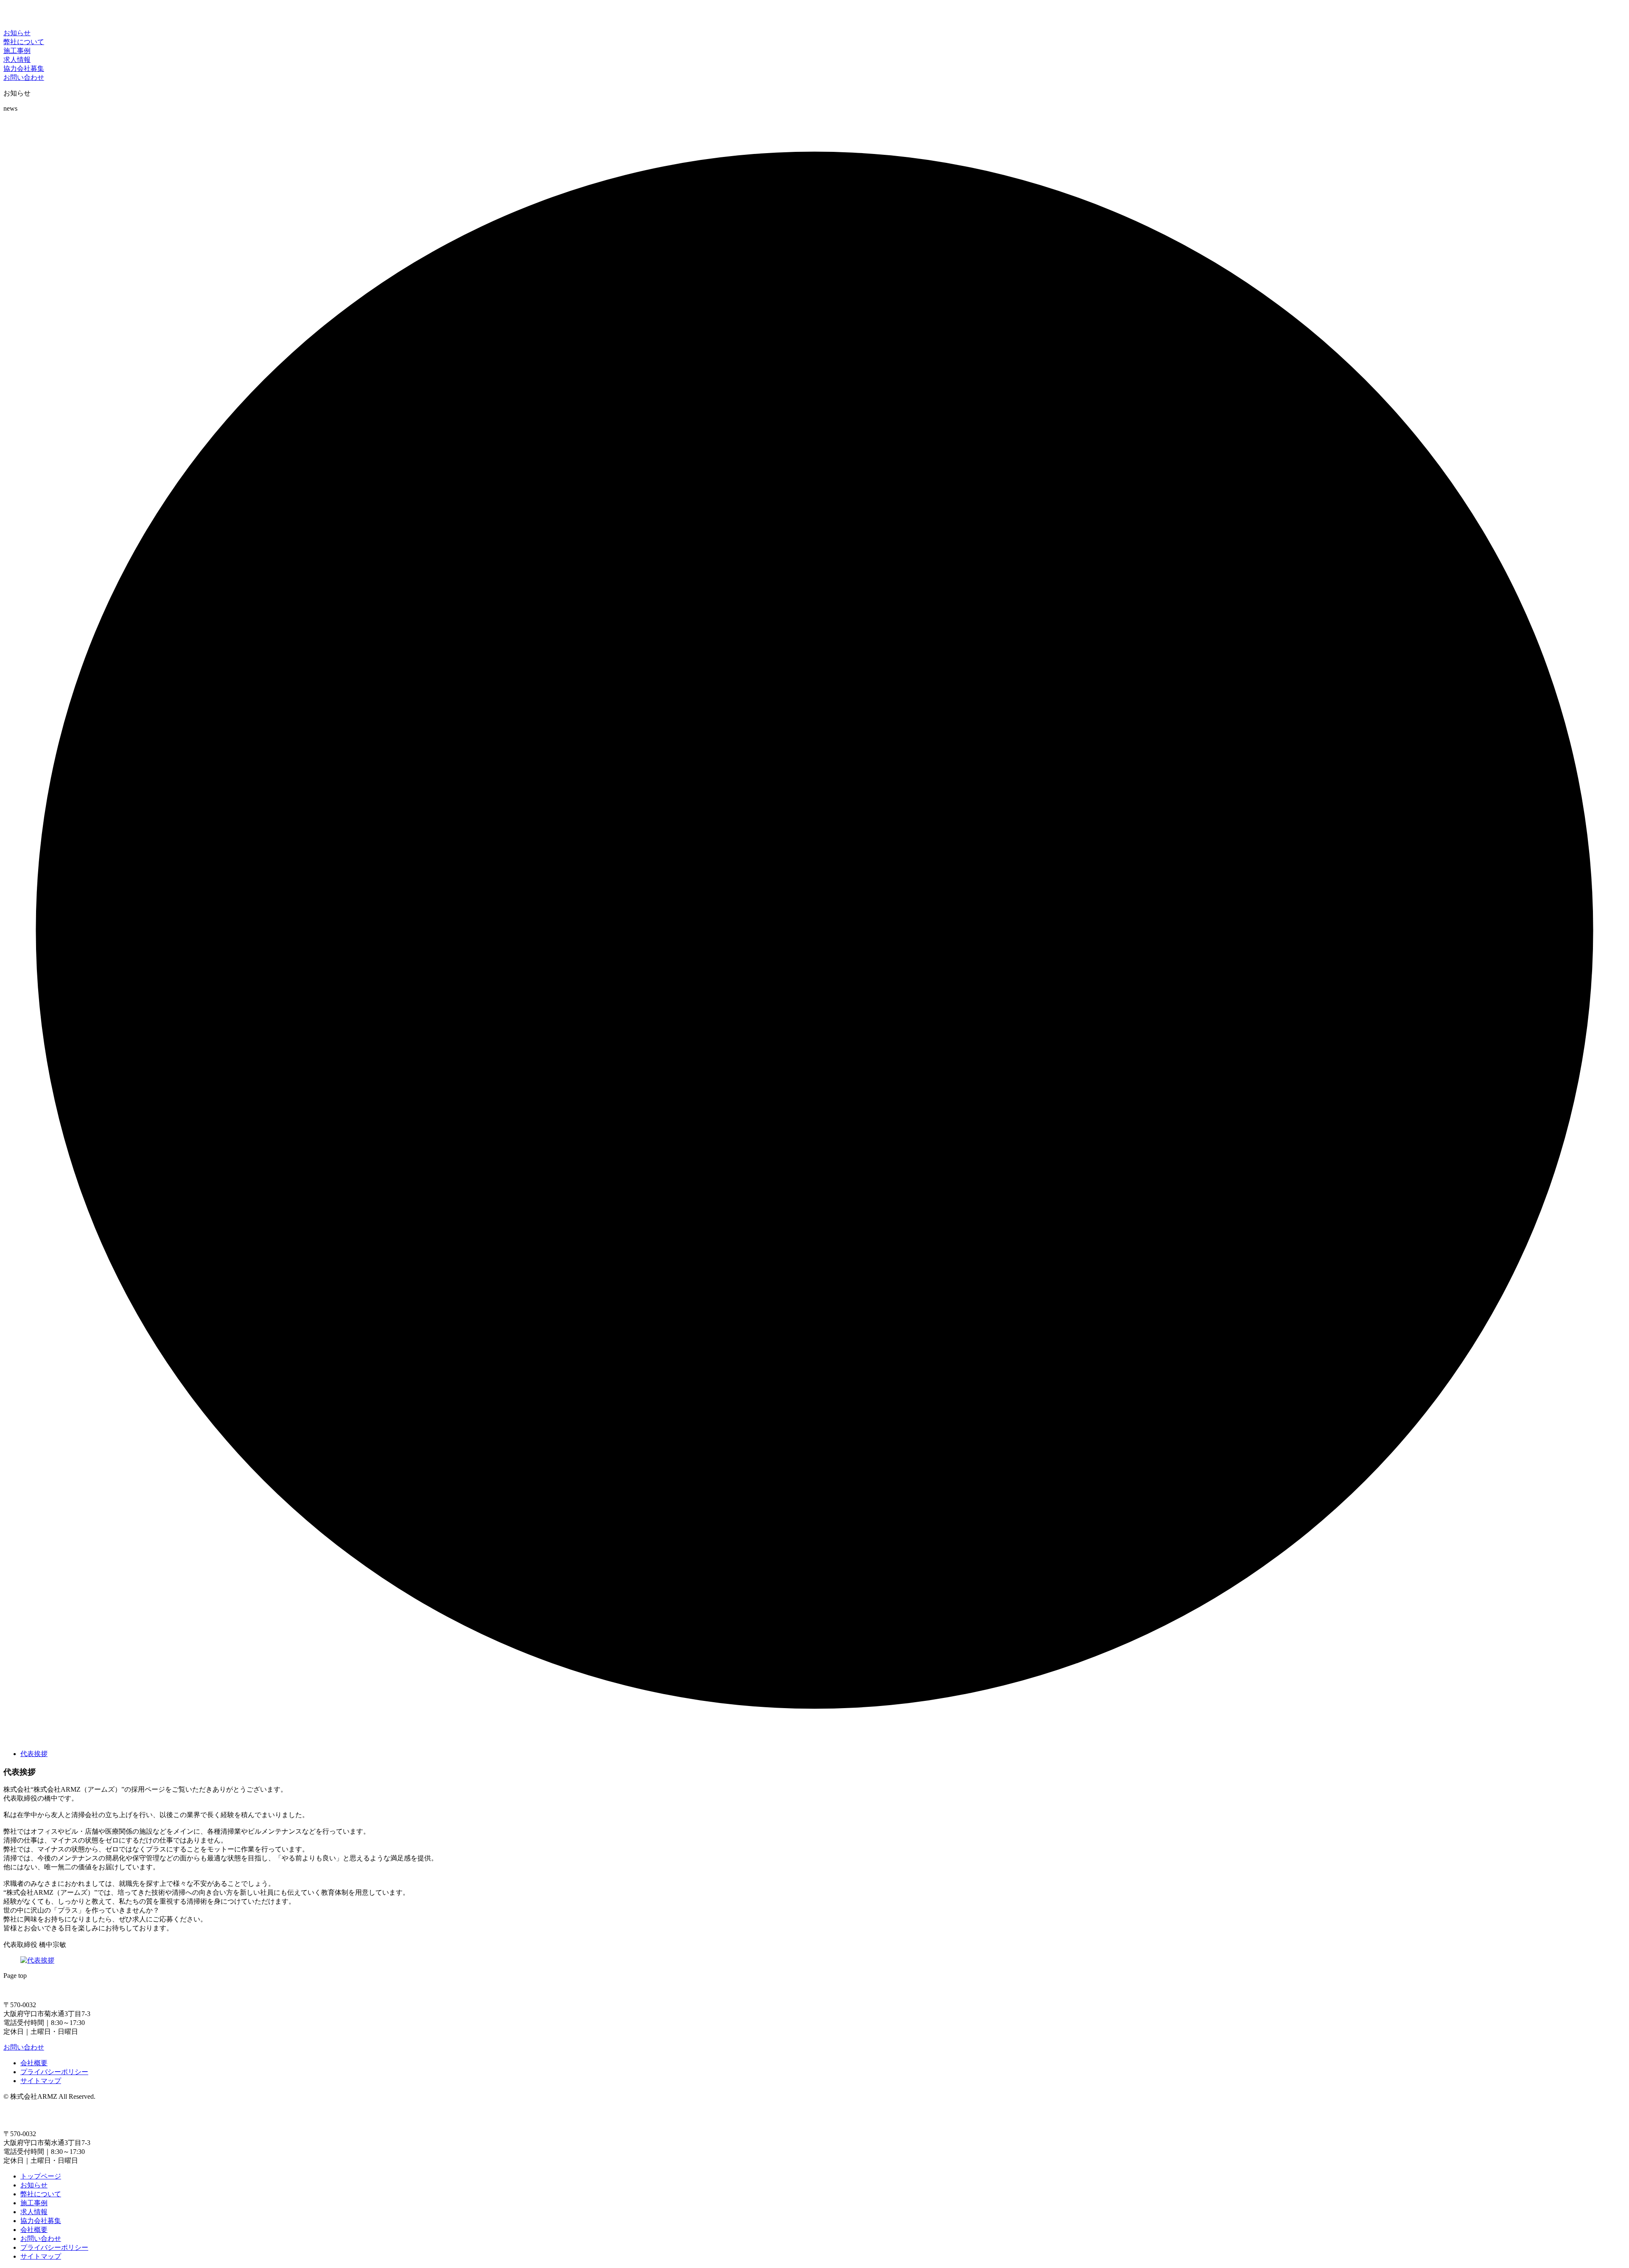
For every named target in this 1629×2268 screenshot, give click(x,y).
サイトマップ (41, 2081)
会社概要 (34, 2063)
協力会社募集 (41, 2221)
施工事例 (34, 2203)
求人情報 (34, 2212)
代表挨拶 (34, 1754)
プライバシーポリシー (54, 2072)
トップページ (41, 2176)
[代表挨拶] (37, 1960)
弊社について (41, 2194)
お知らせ (34, 2185)
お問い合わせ (24, 2047)
